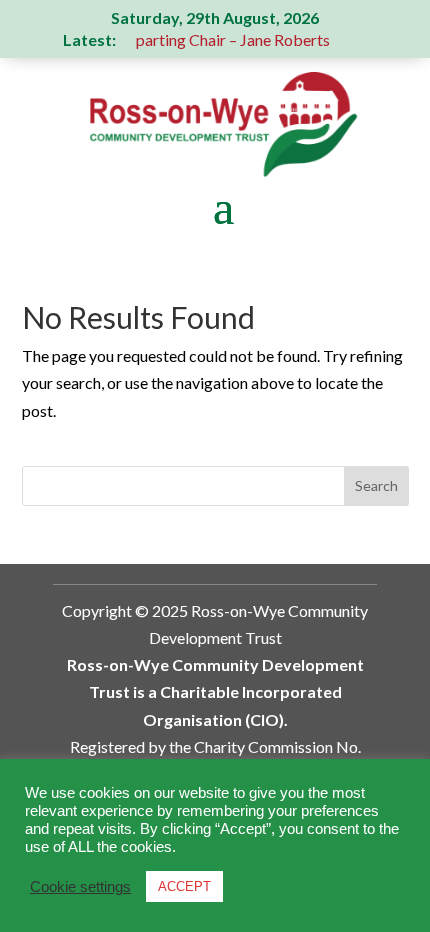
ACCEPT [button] (184, 886)
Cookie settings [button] (80, 887)
